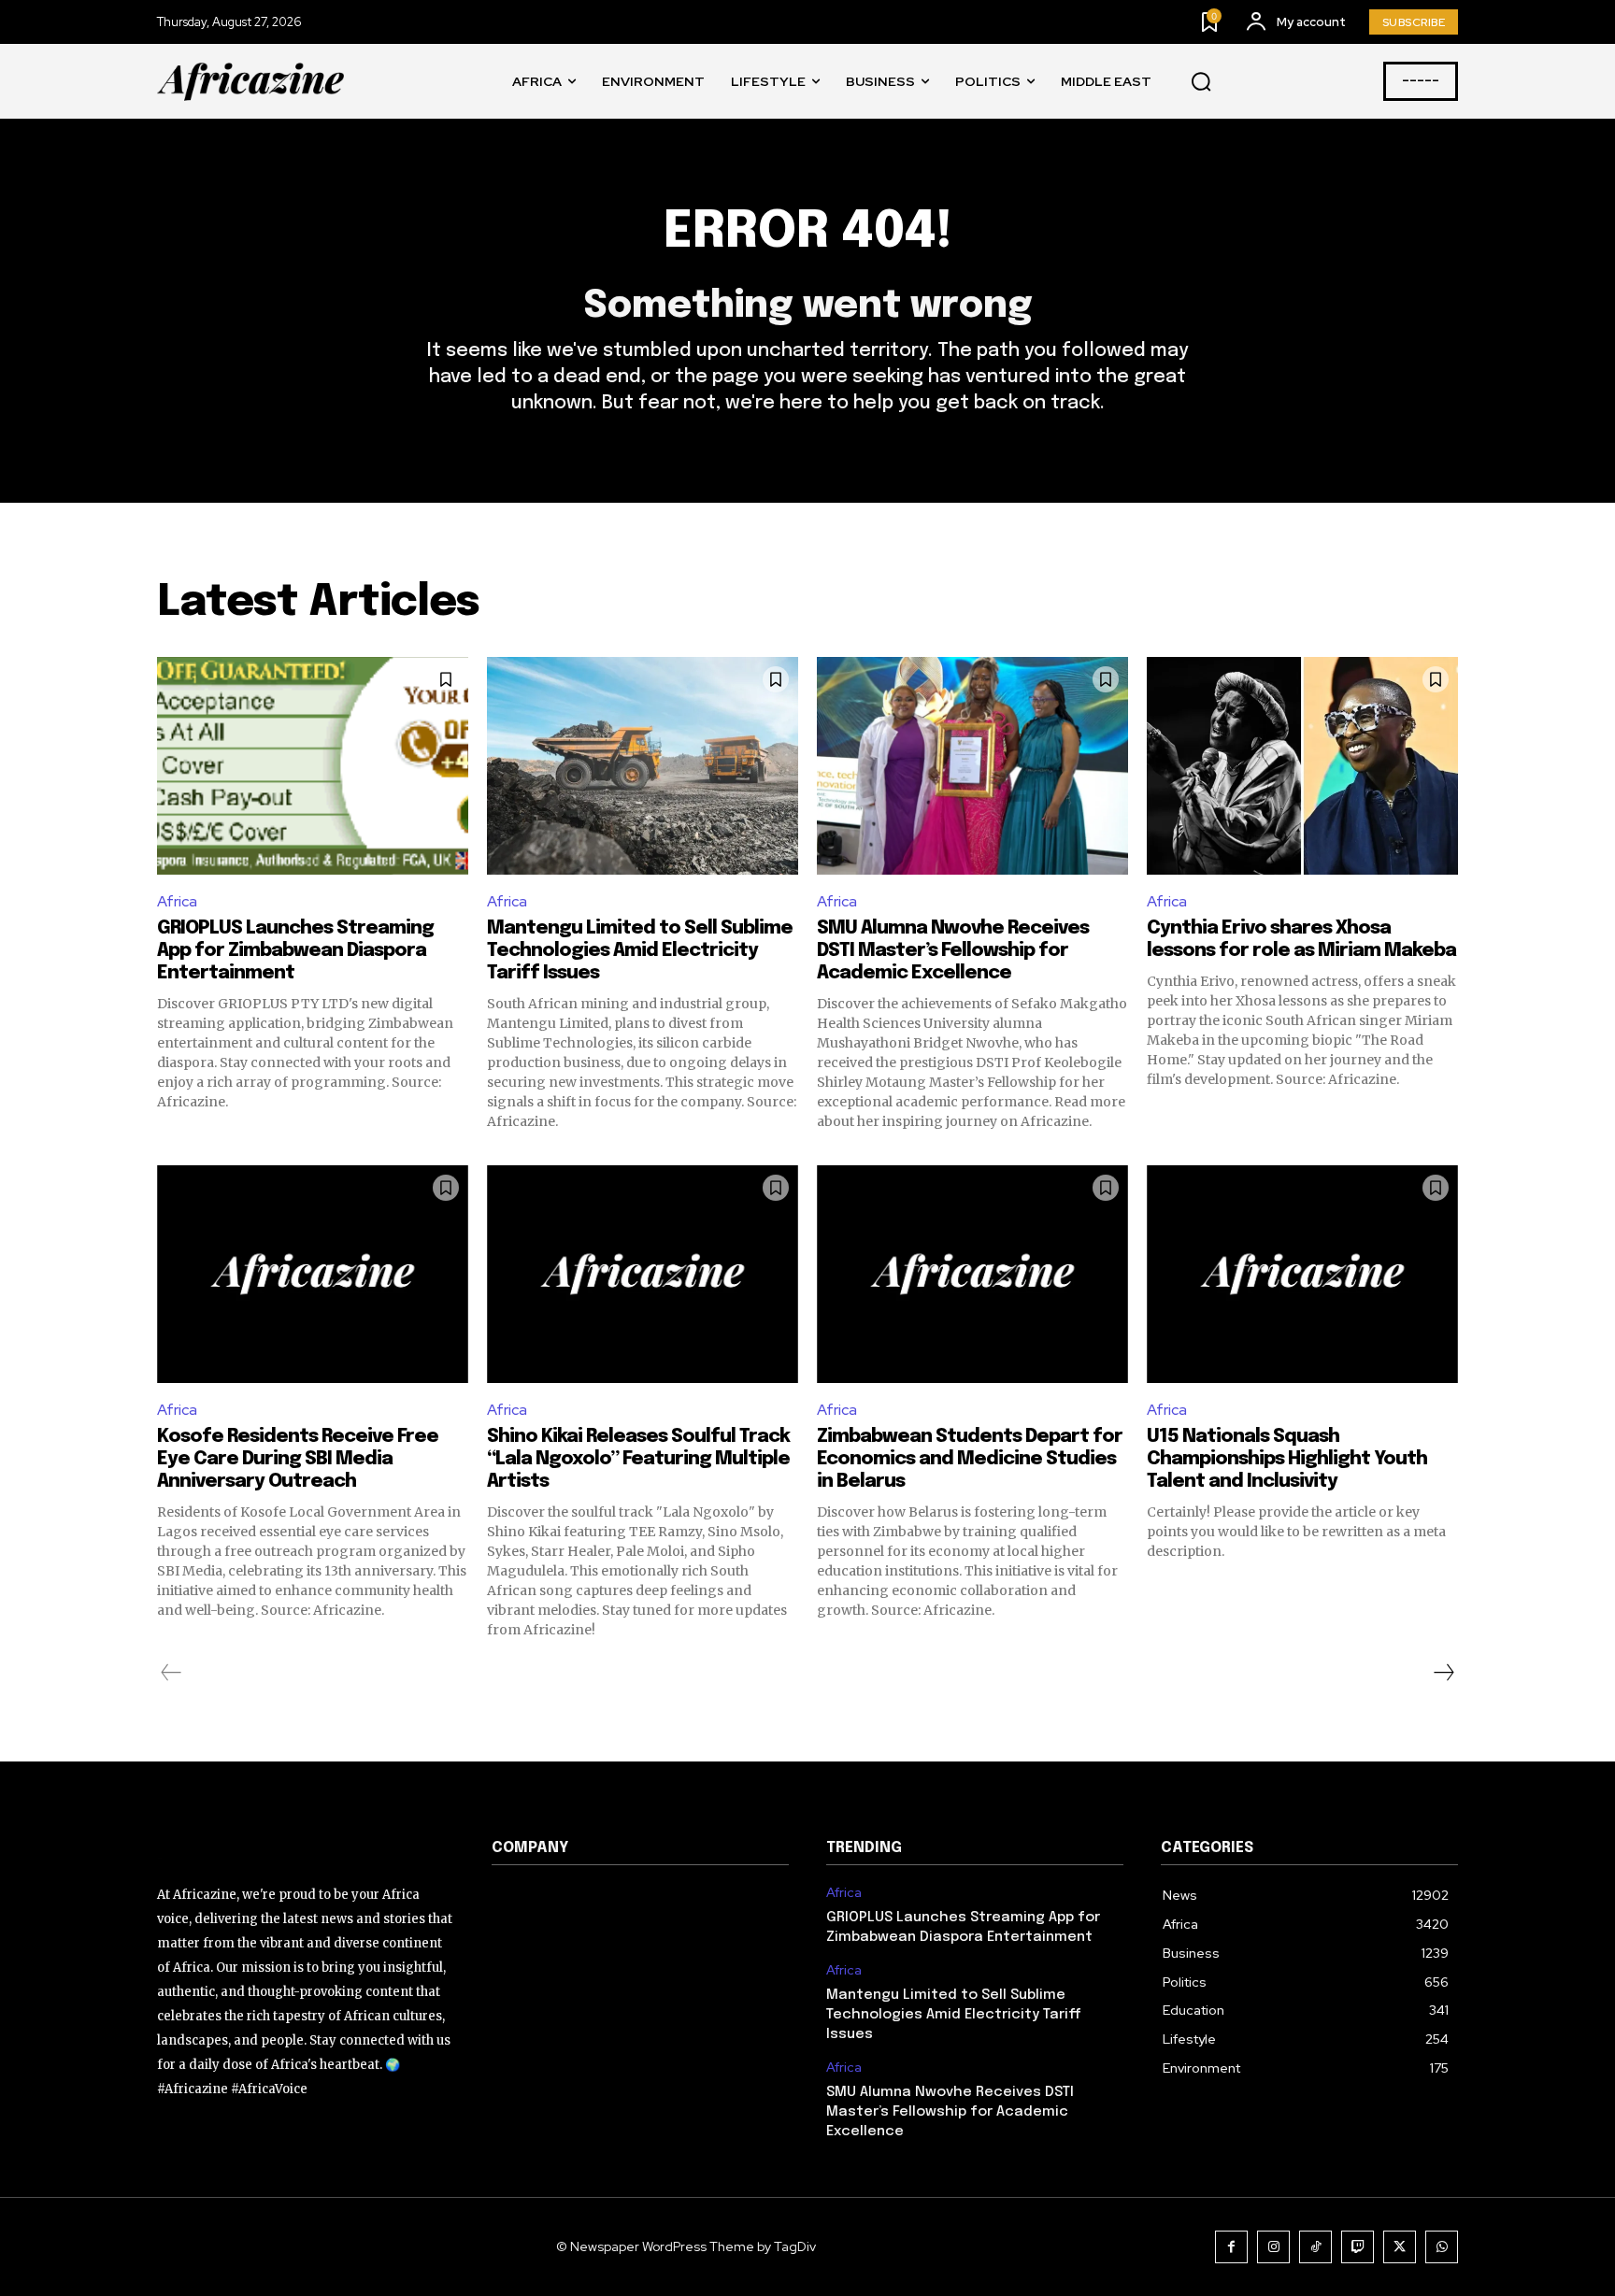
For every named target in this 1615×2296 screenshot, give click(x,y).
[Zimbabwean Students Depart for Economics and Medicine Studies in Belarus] (972, 1274)
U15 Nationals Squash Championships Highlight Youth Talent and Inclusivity (1287, 1459)
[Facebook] (1231, 2247)
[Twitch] (1358, 2247)
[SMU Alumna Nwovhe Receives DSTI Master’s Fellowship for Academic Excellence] (972, 766)
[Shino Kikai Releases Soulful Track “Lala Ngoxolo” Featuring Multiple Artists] (643, 1274)
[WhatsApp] (1442, 2247)
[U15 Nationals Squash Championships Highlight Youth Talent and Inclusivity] (1302, 1274)
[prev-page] (172, 1673)
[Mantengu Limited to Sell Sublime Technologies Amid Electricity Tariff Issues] (643, 766)
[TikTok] (1315, 2247)
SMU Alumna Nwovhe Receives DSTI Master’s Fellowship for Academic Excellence (953, 951)
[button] (1201, 82)
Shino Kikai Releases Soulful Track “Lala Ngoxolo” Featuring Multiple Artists (638, 1459)
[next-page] (1443, 1673)
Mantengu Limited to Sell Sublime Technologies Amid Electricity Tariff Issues (640, 951)
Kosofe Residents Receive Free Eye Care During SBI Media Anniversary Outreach (298, 1459)
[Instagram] (1273, 2247)
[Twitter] (1400, 2247)
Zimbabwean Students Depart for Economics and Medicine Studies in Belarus (970, 1459)
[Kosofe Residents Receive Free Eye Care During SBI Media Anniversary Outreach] (313, 1274)
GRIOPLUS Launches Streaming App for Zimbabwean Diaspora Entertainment (295, 951)
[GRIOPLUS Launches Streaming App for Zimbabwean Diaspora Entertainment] (313, 766)
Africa (177, 901)
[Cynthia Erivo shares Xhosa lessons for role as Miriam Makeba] (1302, 766)
